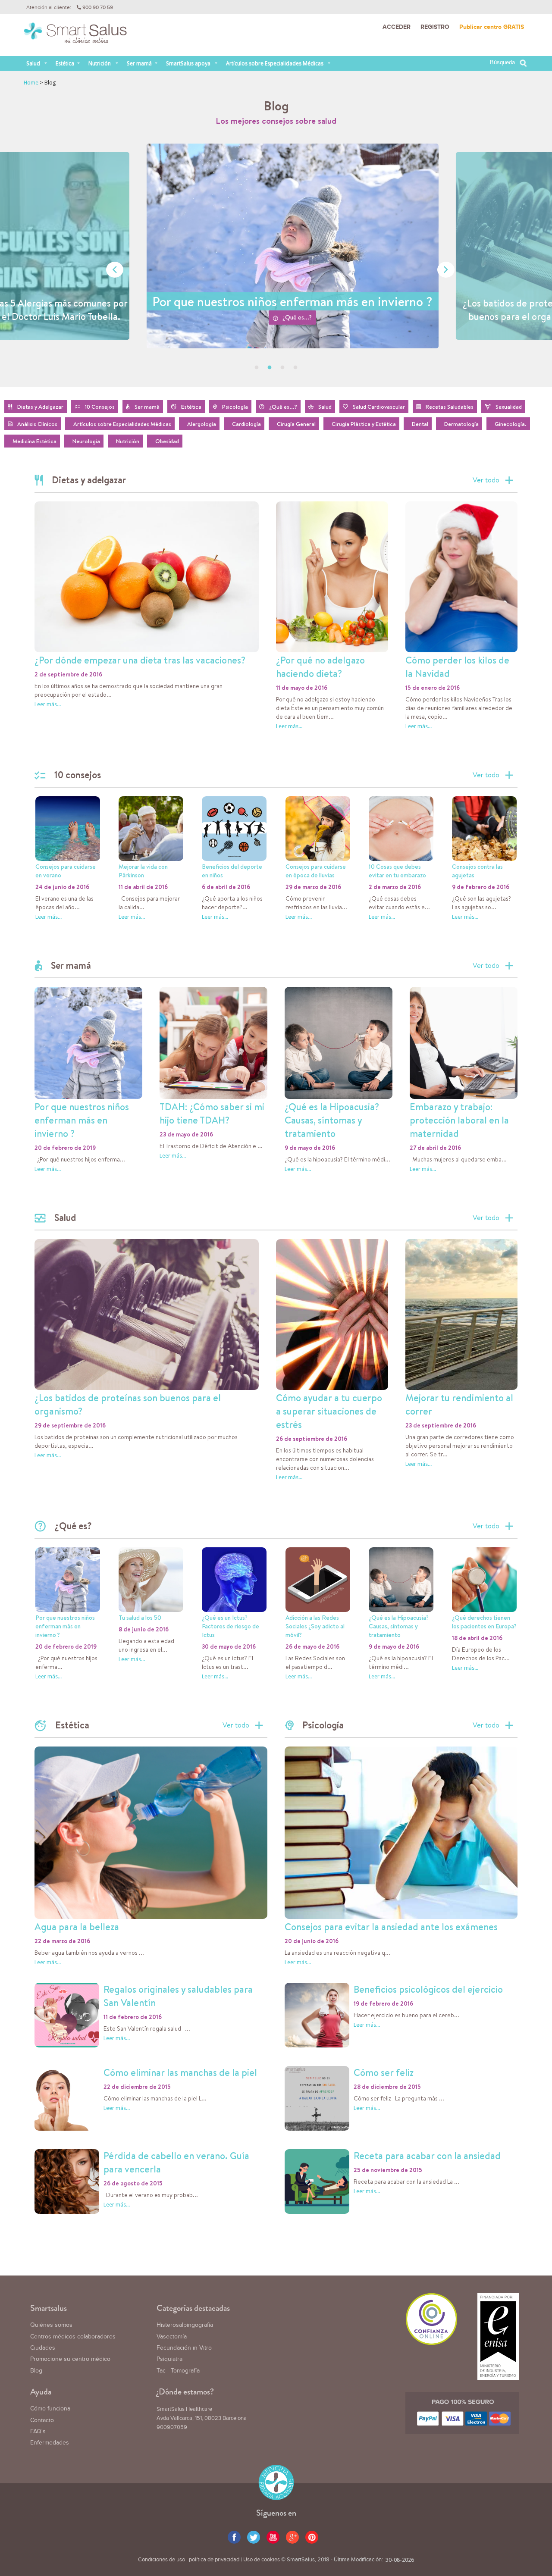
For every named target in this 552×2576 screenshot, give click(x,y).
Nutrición (100, 63)
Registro (435, 27)
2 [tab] (270, 368)
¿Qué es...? (287, 318)
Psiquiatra (169, 2359)
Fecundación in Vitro (184, 2348)
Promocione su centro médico (70, 2359)
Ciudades (43, 2348)
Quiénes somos (51, 2325)
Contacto (42, 2420)
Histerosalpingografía (185, 2325)
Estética (65, 63)
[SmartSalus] (75, 37)
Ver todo (486, 480)
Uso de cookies (262, 2560)
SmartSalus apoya (188, 63)
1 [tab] (257, 368)
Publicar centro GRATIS (492, 27)
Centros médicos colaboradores (73, 2337)
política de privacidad (214, 2560)
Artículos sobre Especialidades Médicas (275, 63)
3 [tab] (282, 368)
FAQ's (38, 2432)
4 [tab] (295, 368)
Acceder (397, 27)
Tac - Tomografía (178, 2371)
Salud (33, 63)
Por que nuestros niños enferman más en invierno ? (282, 301)
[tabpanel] (282, 265)
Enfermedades (50, 2443)
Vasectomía (172, 2337)
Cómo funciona (50, 2409)
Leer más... (48, 704)
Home (31, 83)
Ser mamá (139, 63)
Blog (36, 2371)
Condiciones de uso (162, 2560)
